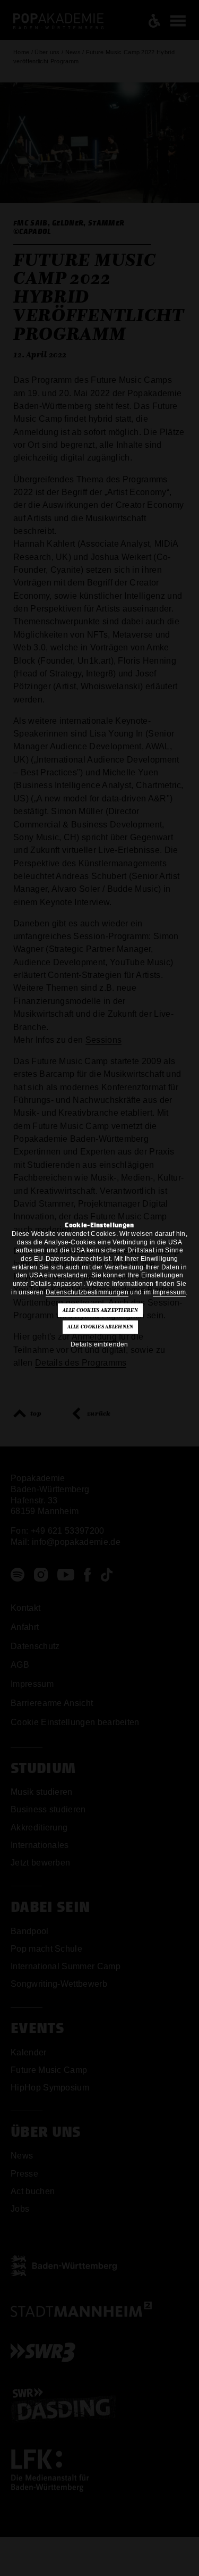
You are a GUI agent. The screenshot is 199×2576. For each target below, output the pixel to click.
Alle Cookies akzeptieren (100, 1310)
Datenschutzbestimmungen (87, 1292)
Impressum (170, 1292)
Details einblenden (99, 1344)
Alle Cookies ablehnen (101, 1327)
